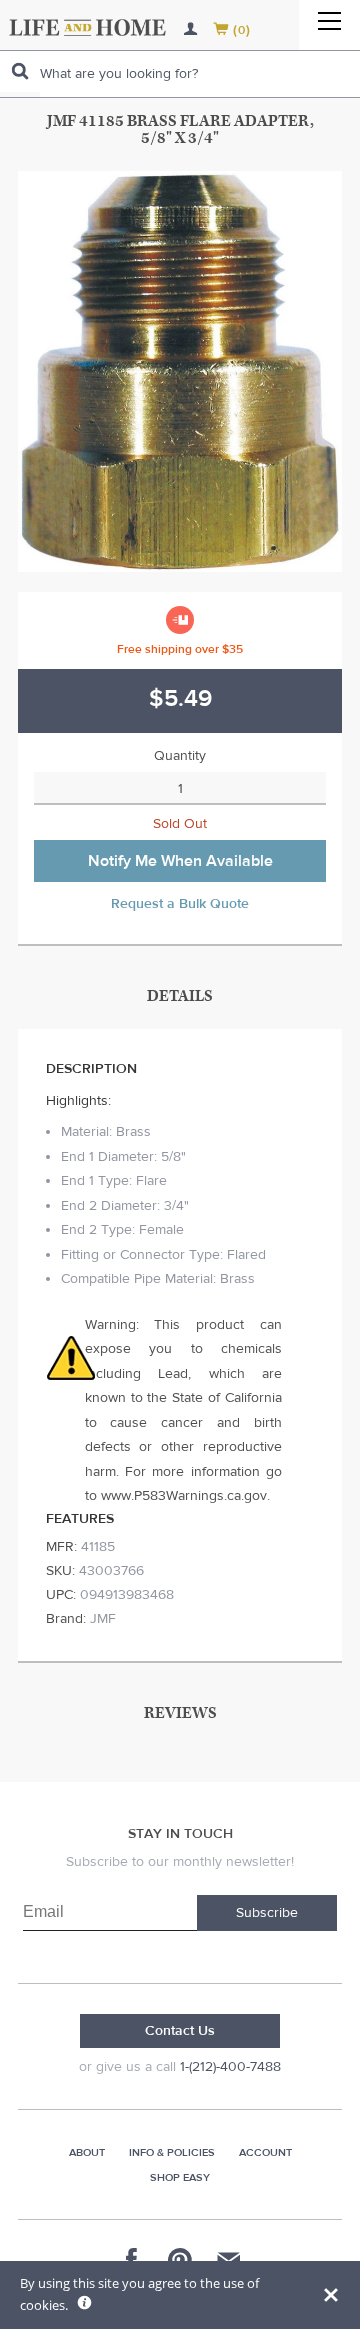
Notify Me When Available (180, 861)
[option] (180, 371)
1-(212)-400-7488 (230, 2067)
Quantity (180, 756)
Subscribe (267, 1913)
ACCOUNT (265, 2152)
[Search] (20, 71)
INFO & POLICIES (172, 2152)
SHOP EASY (180, 2177)
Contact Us (180, 2031)
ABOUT (87, 2152)
